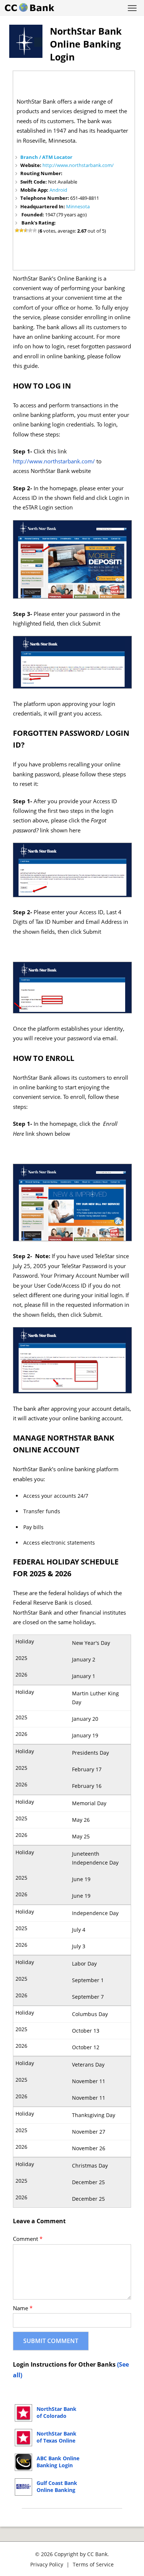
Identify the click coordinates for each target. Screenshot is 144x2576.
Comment (28, 2239)
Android (58, 190)
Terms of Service (93, 2564)
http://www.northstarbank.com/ (78, 165)
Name (23, 2308)
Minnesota (78, 206)
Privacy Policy (47, 2564)
